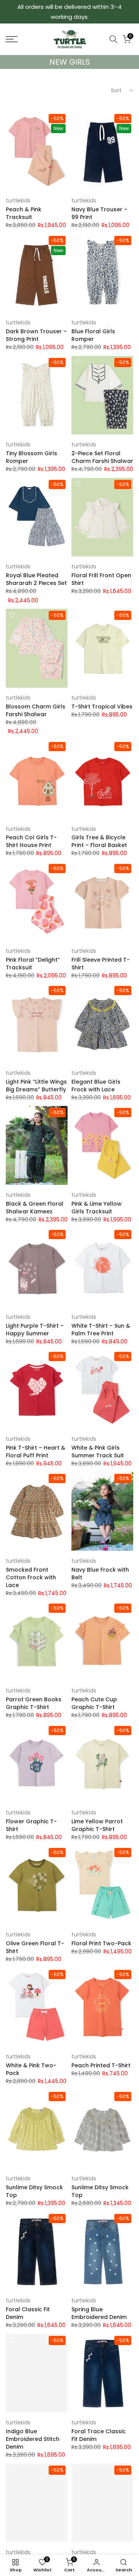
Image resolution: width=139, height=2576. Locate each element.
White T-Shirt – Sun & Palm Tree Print (101, 1330)
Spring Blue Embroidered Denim (99, 2313)
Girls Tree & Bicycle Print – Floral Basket (99, 841)
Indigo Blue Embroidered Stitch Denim (33, 2439)
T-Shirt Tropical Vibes (102, 707)
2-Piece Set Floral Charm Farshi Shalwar (102, 457)
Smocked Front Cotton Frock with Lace (31, 1577)
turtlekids (18, 200)
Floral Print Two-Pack (101, 1943)
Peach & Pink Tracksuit (24, 213)
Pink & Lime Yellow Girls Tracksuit (97, 1208)
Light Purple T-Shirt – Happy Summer (35, 1330)
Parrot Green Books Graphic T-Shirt (34, 1703)
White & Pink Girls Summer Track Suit (98, 1452)
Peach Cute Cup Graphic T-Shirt (94, 1703)
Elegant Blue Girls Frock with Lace (96, 1086)
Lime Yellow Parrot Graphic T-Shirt (97, 1825)
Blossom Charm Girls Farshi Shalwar (36, 710)
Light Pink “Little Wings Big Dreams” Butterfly (36, 1086)
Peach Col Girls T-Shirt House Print (31, 841)
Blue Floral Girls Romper (93, 335)
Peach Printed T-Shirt (101, 2065)
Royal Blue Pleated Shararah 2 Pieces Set (36, 579)
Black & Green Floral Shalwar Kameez (35, 1208)
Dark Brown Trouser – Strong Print (36, 335)
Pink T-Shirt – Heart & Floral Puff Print (36, 1452)
